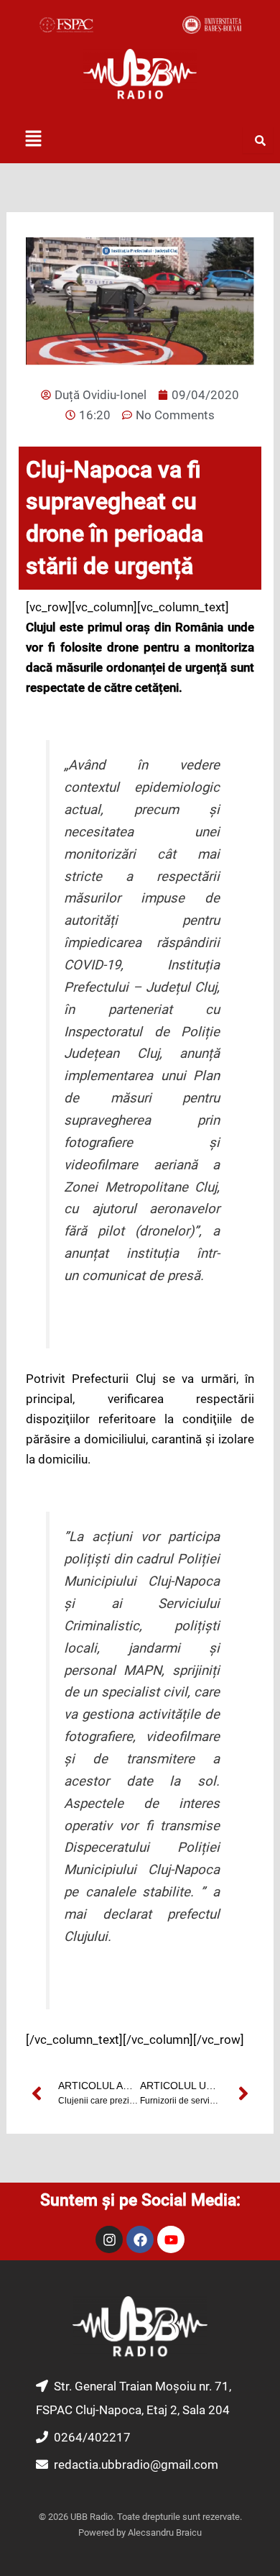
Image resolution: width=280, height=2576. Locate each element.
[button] (33, 140)
